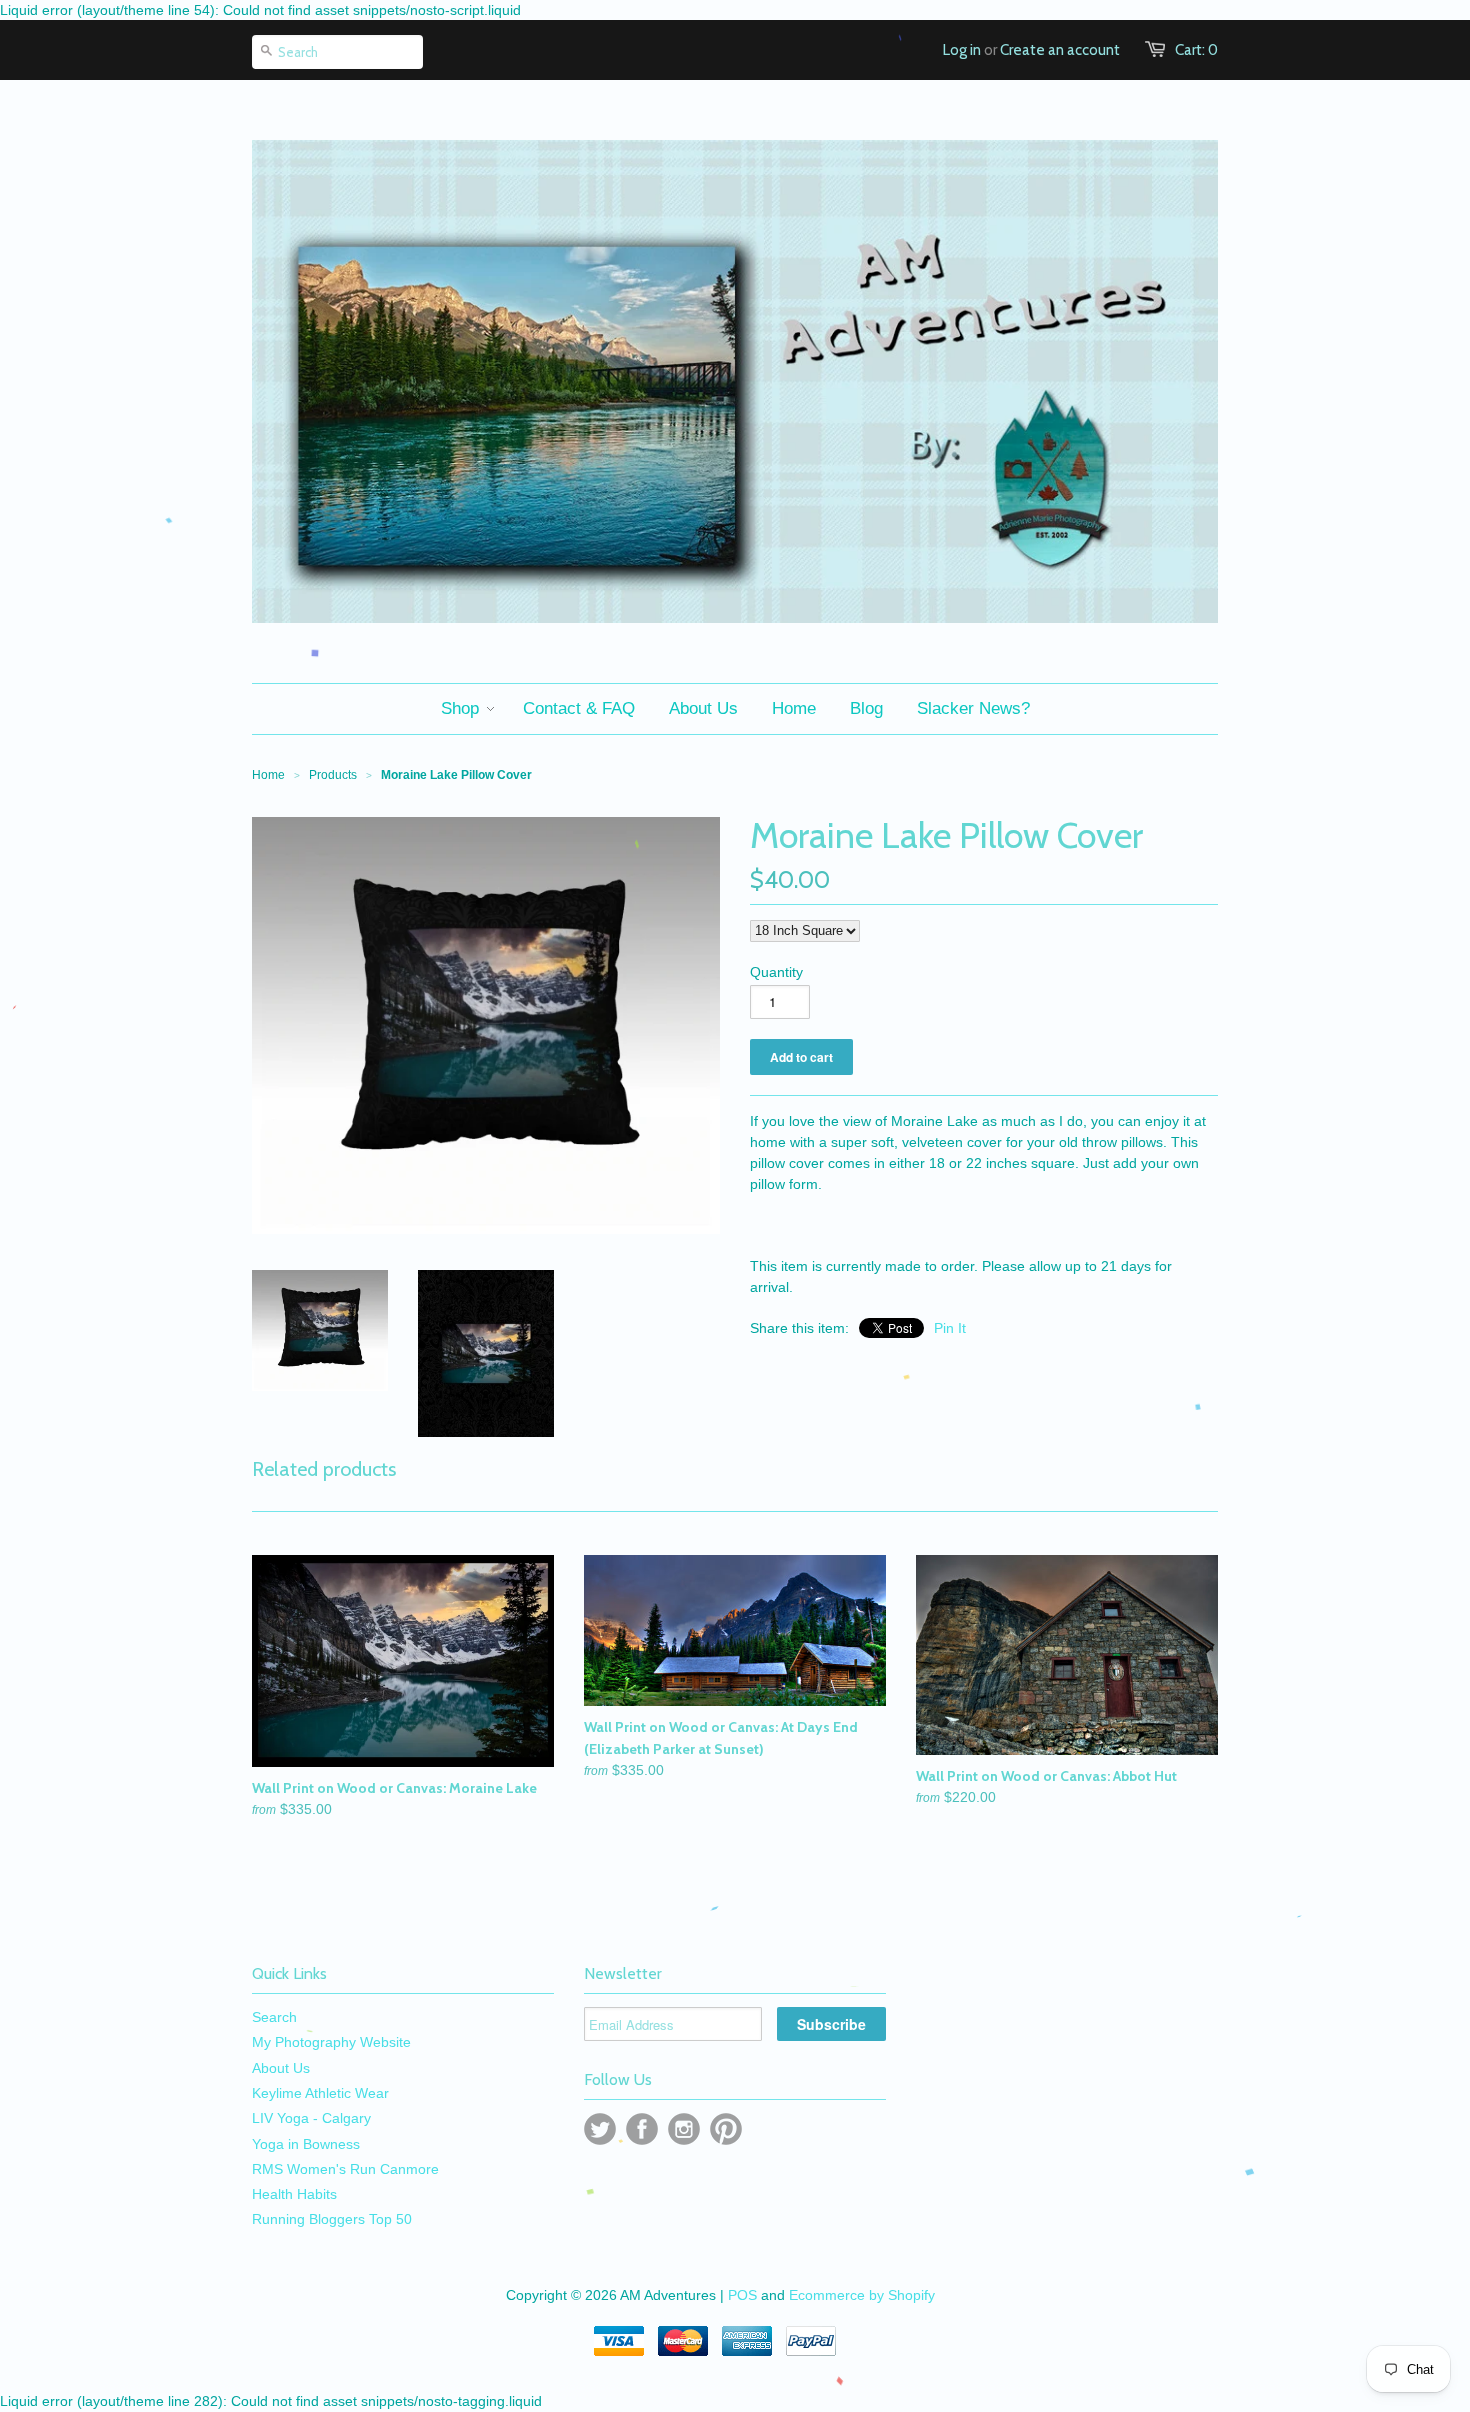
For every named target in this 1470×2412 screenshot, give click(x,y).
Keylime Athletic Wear (320, 2093)
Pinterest (726, 2129)
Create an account (1060, 50)
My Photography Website (331, 2042)
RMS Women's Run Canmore (345, 2169)
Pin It (950, 1328)
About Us (281, 2068)
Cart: (1196, 50)
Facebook (642, 2129)
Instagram (684, 2129)
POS (742, 2295)
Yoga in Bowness (306, 2144)
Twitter (600, 2129)
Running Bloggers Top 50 (332, 2219)
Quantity (776, 972)
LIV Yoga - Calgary (311, 2118)
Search (274, 2017)
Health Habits (294, 2194)
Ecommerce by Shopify (862, 2295)
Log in (962, 50)
